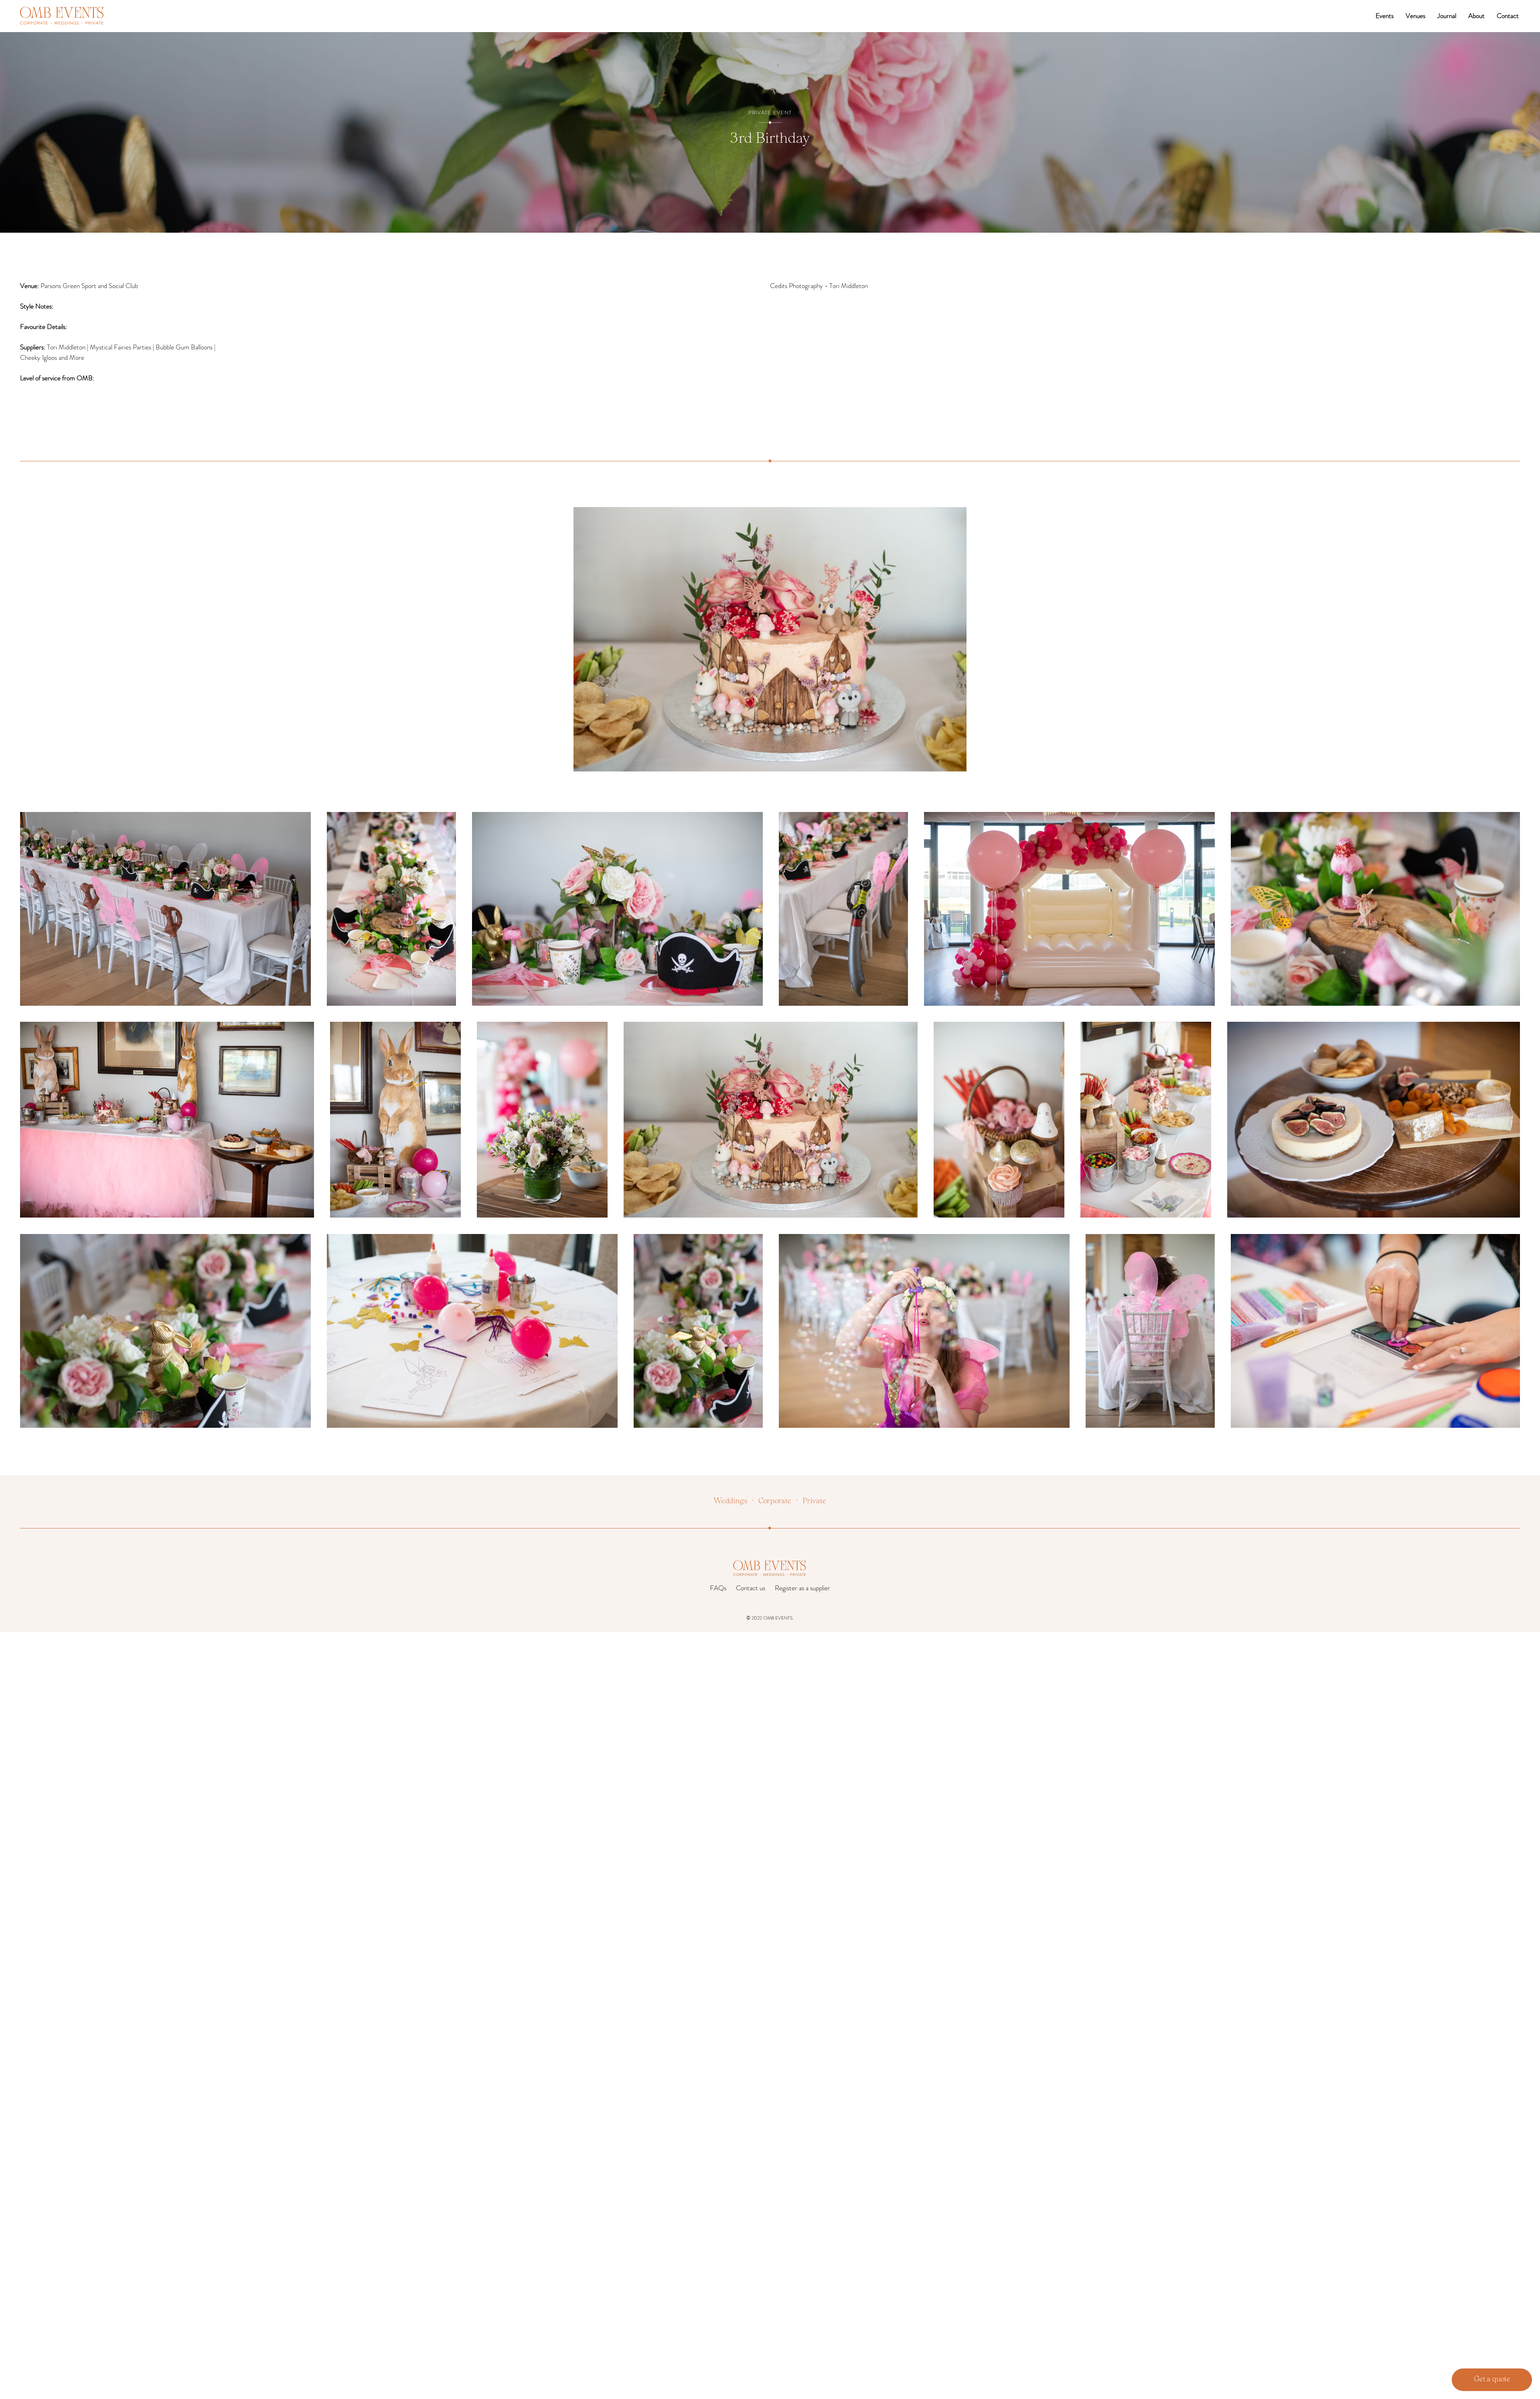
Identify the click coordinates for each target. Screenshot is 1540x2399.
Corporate (775, 1502)
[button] (1385, 16)
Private (814, 1502)
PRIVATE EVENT (770, 113)
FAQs (718, 1588)
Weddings (730, 1502)
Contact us (751, 1588)
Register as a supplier (802, 1588)
